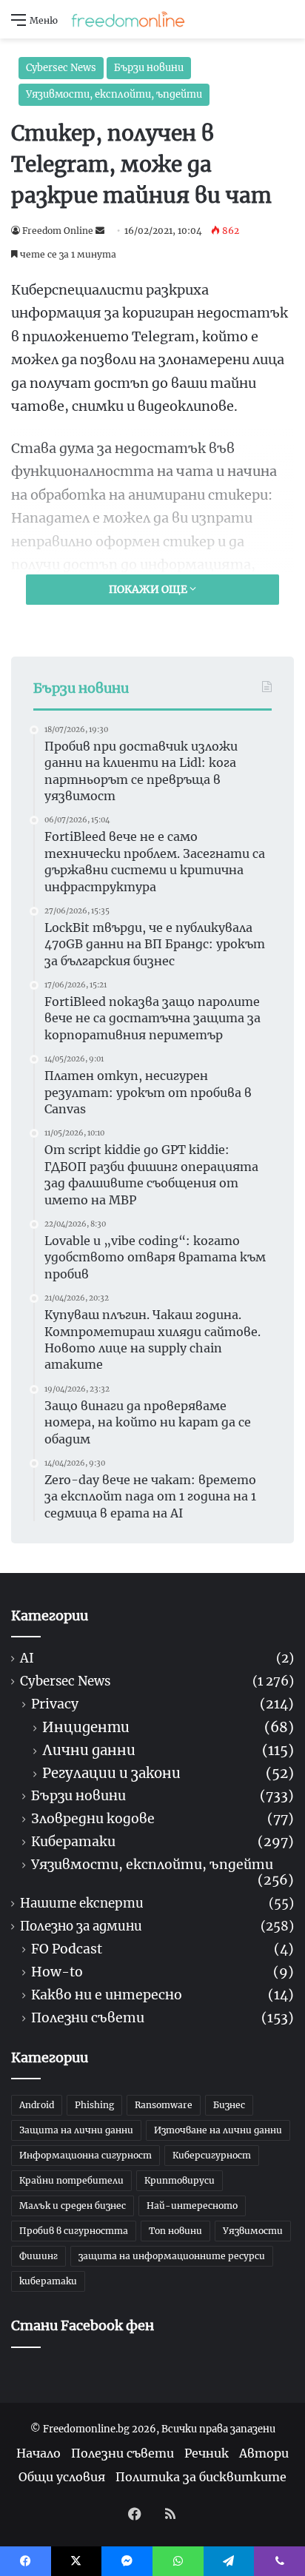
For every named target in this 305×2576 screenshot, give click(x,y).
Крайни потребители (71, 2180)
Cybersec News (61, 68)
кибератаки (48, 2281)
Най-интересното (192, 2206)
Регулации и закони (111, 1773)
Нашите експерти (82, 1904)
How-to (57, 1972)
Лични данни (89, 1750)
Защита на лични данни (76, 2130)
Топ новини (175, 2231)
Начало (38, 2453)
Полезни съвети (88, 2018)
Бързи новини (149, 68)
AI (27, 1658)
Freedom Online (58, 231)
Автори (264, 2453)
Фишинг (38, 2256)
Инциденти (86, 1727)
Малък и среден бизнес (73, 2206)
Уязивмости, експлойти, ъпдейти (114, 94)
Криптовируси (180, 2180)
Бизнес (229, 2105)
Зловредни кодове (93, 1819)
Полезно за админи (81, 1926)
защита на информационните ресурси (172, 2256)
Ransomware (164, 2105)
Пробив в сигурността (74, 2231)
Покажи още (149, 589)
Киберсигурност (212, 2155)
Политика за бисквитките (201, 2477)
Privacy (55, 1704)
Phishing (94, 2105)
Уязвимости (253, 2231)
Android (37, 2105)
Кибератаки (73, 1842)
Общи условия (62, 2477)
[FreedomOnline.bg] (128, 19)
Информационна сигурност (86, 2155)
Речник (207, 2453)
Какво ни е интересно (107, 1995)
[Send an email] (100, 231)
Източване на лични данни (218, 2130)
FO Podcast (67, 1949)
